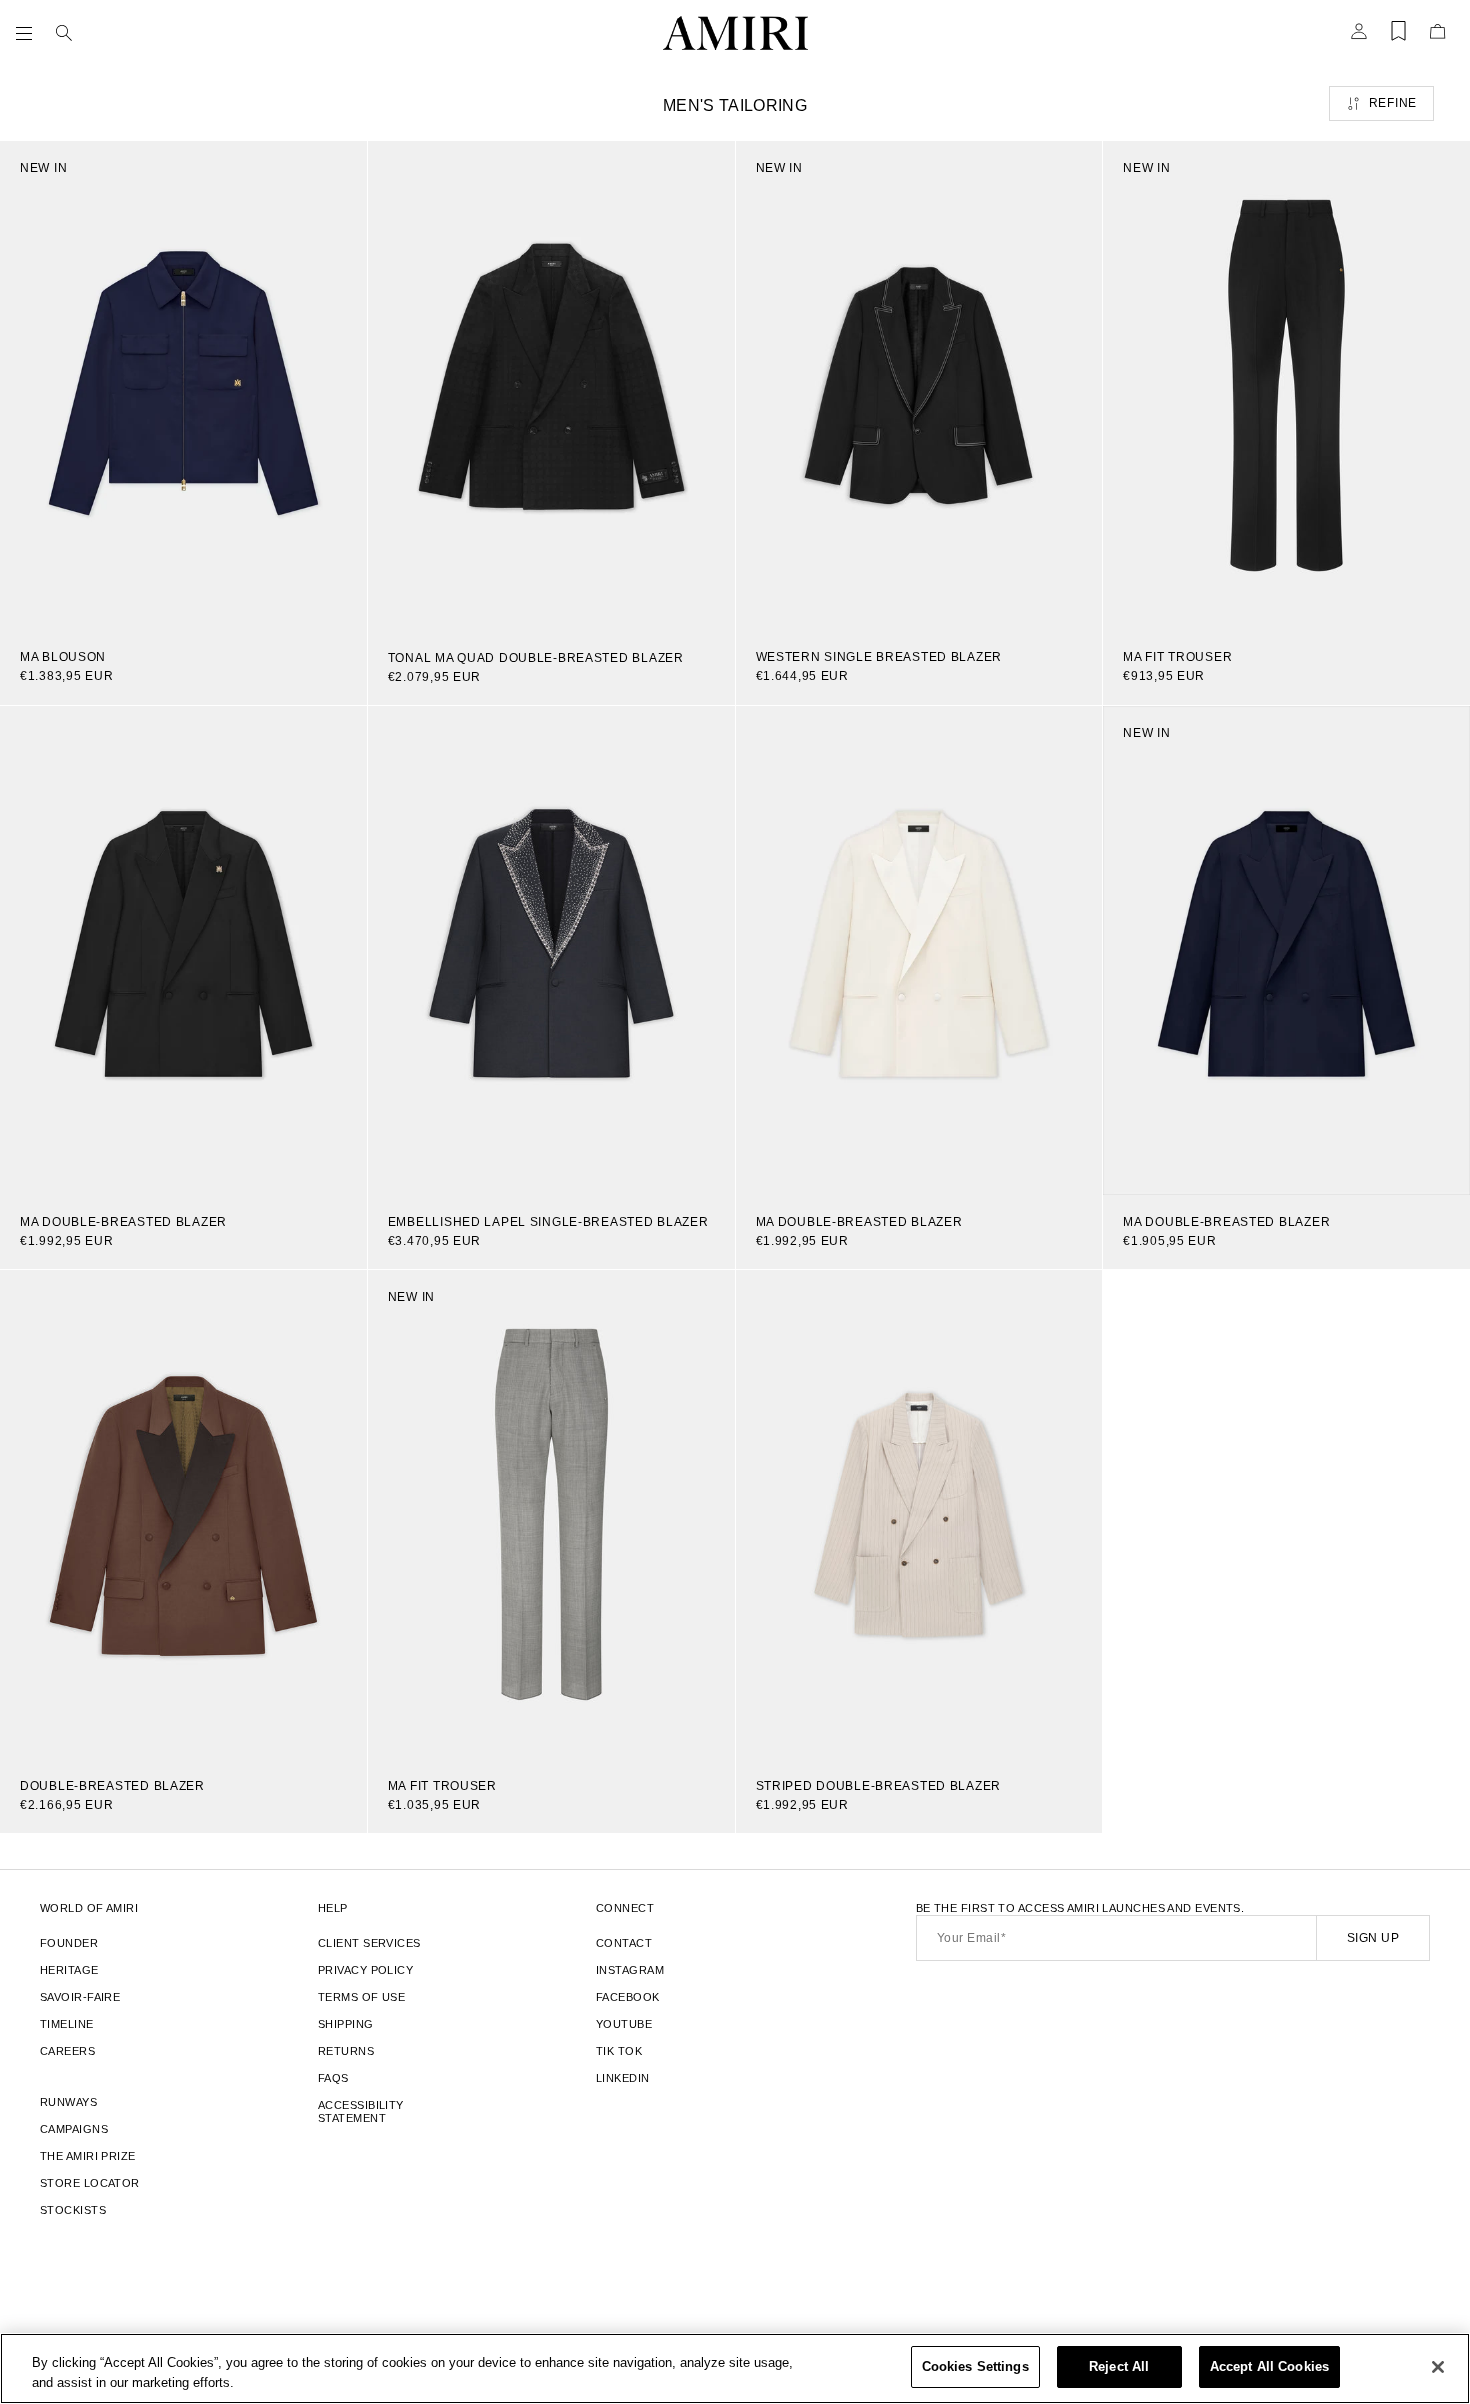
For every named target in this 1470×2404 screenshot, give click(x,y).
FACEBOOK (628, 1997)
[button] (28, 33)
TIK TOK (619, 2051)
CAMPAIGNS (74, 2129)
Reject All (1119, 2366)
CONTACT (624, 1943)
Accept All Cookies (1269, 2366)
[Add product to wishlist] (338, 170)
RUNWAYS (68, 2102)
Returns (346, 2051)
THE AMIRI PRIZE (88, 2156)
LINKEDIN (623, 2078)
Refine (1393, 103)
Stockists (73, 2210)
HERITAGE (69, 1970)
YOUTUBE (624, 2024)
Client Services (369, 1943)
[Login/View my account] (1359, 37)
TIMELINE (67, 2024)
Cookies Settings (975, 2366)
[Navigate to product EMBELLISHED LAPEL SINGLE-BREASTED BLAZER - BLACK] (551, 950)
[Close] (1438, 2367)
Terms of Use (361, 1997)
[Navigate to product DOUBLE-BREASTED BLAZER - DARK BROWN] (183, 1514)
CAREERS (67, 2051)
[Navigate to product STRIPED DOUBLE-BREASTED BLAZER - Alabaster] (919, 1514)
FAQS (333, 2078)
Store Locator (90, 2183)
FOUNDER (69, 1943)
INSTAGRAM (630, 1970)
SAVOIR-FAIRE (80, 1997)
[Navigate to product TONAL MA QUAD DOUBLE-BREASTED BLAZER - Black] (551, 386)
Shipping (346, 2024)
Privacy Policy (365, 1970)
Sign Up (1373, 1938)
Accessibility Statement (361, 2111)
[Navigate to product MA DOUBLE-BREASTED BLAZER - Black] (183, 950)
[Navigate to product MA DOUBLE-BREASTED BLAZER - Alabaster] (919, 950)
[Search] (64, 33)
